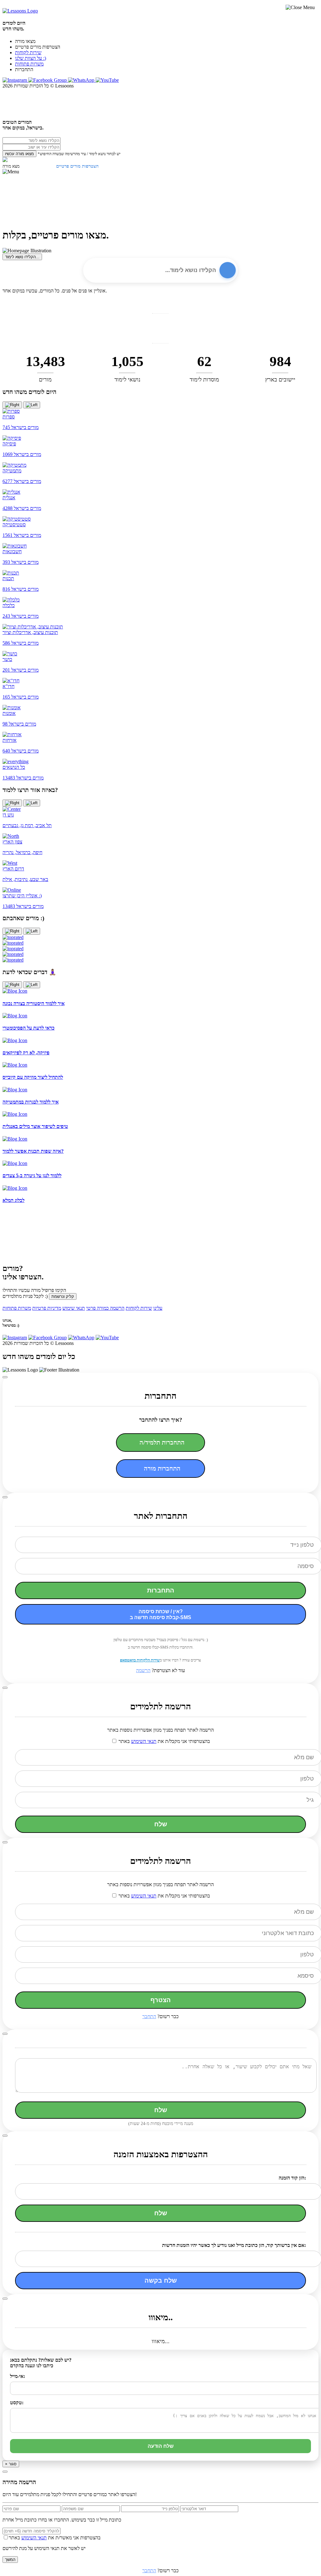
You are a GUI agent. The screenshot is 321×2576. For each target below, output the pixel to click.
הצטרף (161, 2000)
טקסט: (17, 2403)
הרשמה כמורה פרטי (105, 1308)
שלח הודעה (161, 2446)
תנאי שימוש (74, 1308)
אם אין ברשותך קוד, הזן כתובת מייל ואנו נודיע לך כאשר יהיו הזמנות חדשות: (234, 2245)
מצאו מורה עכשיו (19, 154)
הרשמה (143, 1670)
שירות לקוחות (28, 52)
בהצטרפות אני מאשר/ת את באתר (55, 2538)
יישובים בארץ (280, 380)
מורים (45, 380)
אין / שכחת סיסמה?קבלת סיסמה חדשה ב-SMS (160, 1614)
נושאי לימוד (127, 380)
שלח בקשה (161, 2280)
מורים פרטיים (18, 320)
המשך (10, 2560)
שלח (161, 1824)
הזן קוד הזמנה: (292, 2178)
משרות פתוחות (29, 64)
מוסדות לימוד (204, 380)
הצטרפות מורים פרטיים (38, 47)
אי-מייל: (18, 2376)
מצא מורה (11, 166)
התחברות (161, 1590)
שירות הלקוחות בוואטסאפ (140, 1660)
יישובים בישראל (20, 350)
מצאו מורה (25, 41)
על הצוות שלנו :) (31, 58)
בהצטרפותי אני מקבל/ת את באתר (164, 1741)
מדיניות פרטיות (47, 1308)
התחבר (149, 2016)
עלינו (158, 1308)
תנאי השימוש (144, 1741)
